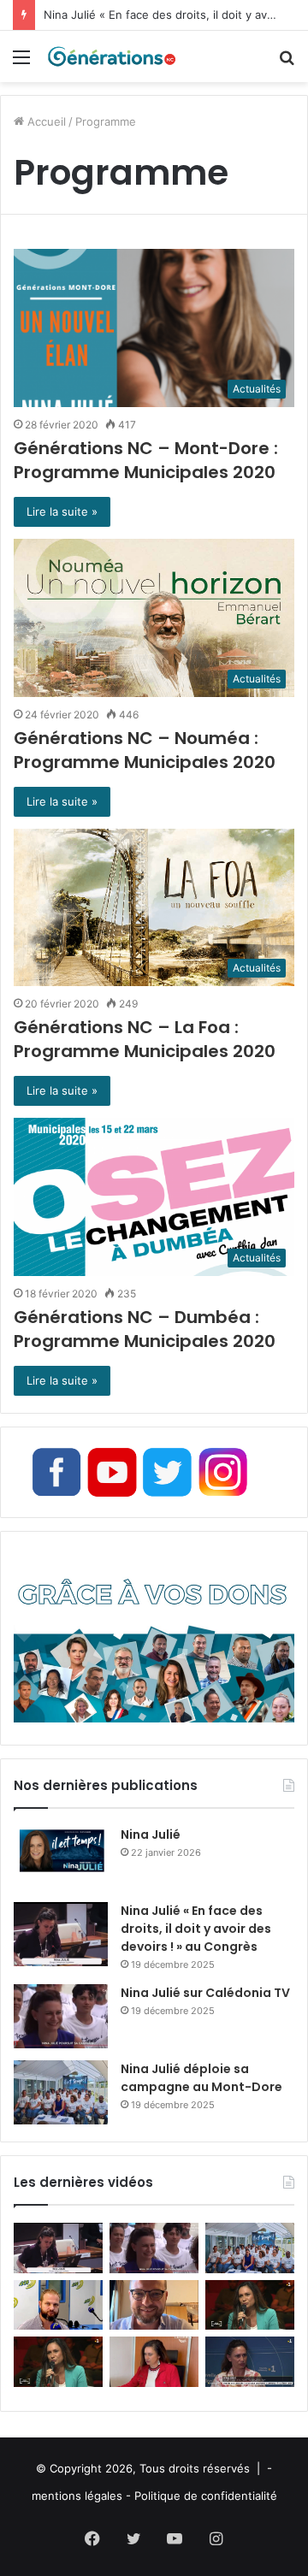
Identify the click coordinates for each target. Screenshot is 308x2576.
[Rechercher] (287, 63)
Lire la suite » (62, 511)
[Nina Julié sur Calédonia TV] (61, 2016)
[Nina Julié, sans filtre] (250, 2305)
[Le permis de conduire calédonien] (250, 2362)
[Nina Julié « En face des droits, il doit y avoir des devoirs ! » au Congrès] (61, 1934)
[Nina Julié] (61, 1858)
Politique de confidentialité (206, 2496)
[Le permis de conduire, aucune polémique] (154, 2362)
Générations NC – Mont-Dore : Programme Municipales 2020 (146, 460)
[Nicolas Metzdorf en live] (154, 2305)
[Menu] (21, 63)
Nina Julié (151, 1835)
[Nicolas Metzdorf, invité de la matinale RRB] (58, 2305)
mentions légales (77, 2496)
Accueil (45, 121)
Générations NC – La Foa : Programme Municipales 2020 (145, 1039)
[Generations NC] (111, 56)
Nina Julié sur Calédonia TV (205, 1993)
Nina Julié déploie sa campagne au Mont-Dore (201, 2078)
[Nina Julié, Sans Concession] (58, 2362)
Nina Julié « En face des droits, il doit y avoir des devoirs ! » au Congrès (196, 1929)
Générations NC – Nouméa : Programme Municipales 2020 (145, 750)
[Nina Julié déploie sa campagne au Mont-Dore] (61, 2092)
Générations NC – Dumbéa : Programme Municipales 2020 (145, 1329)
